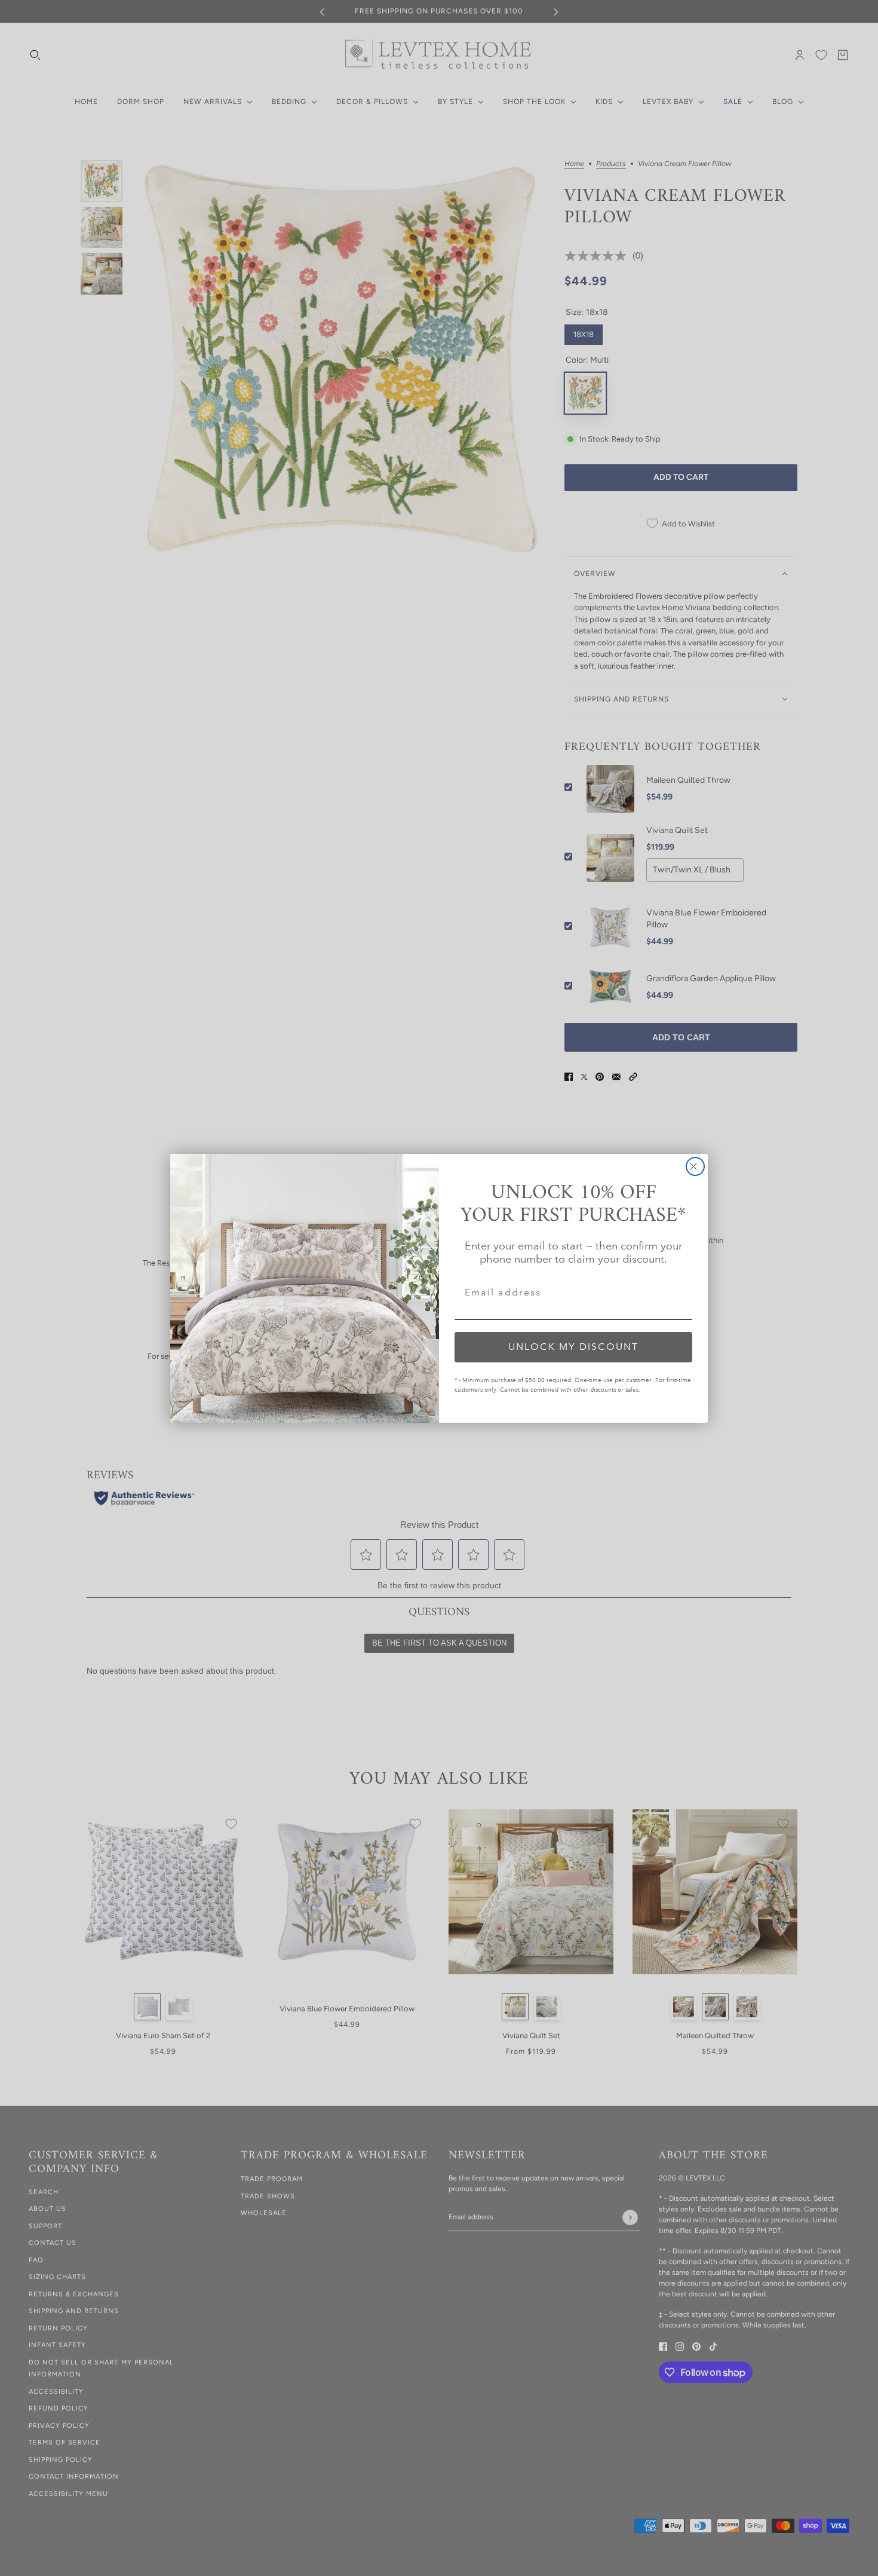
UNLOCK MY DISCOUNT (573, 1347)
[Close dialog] (695, 1166)
